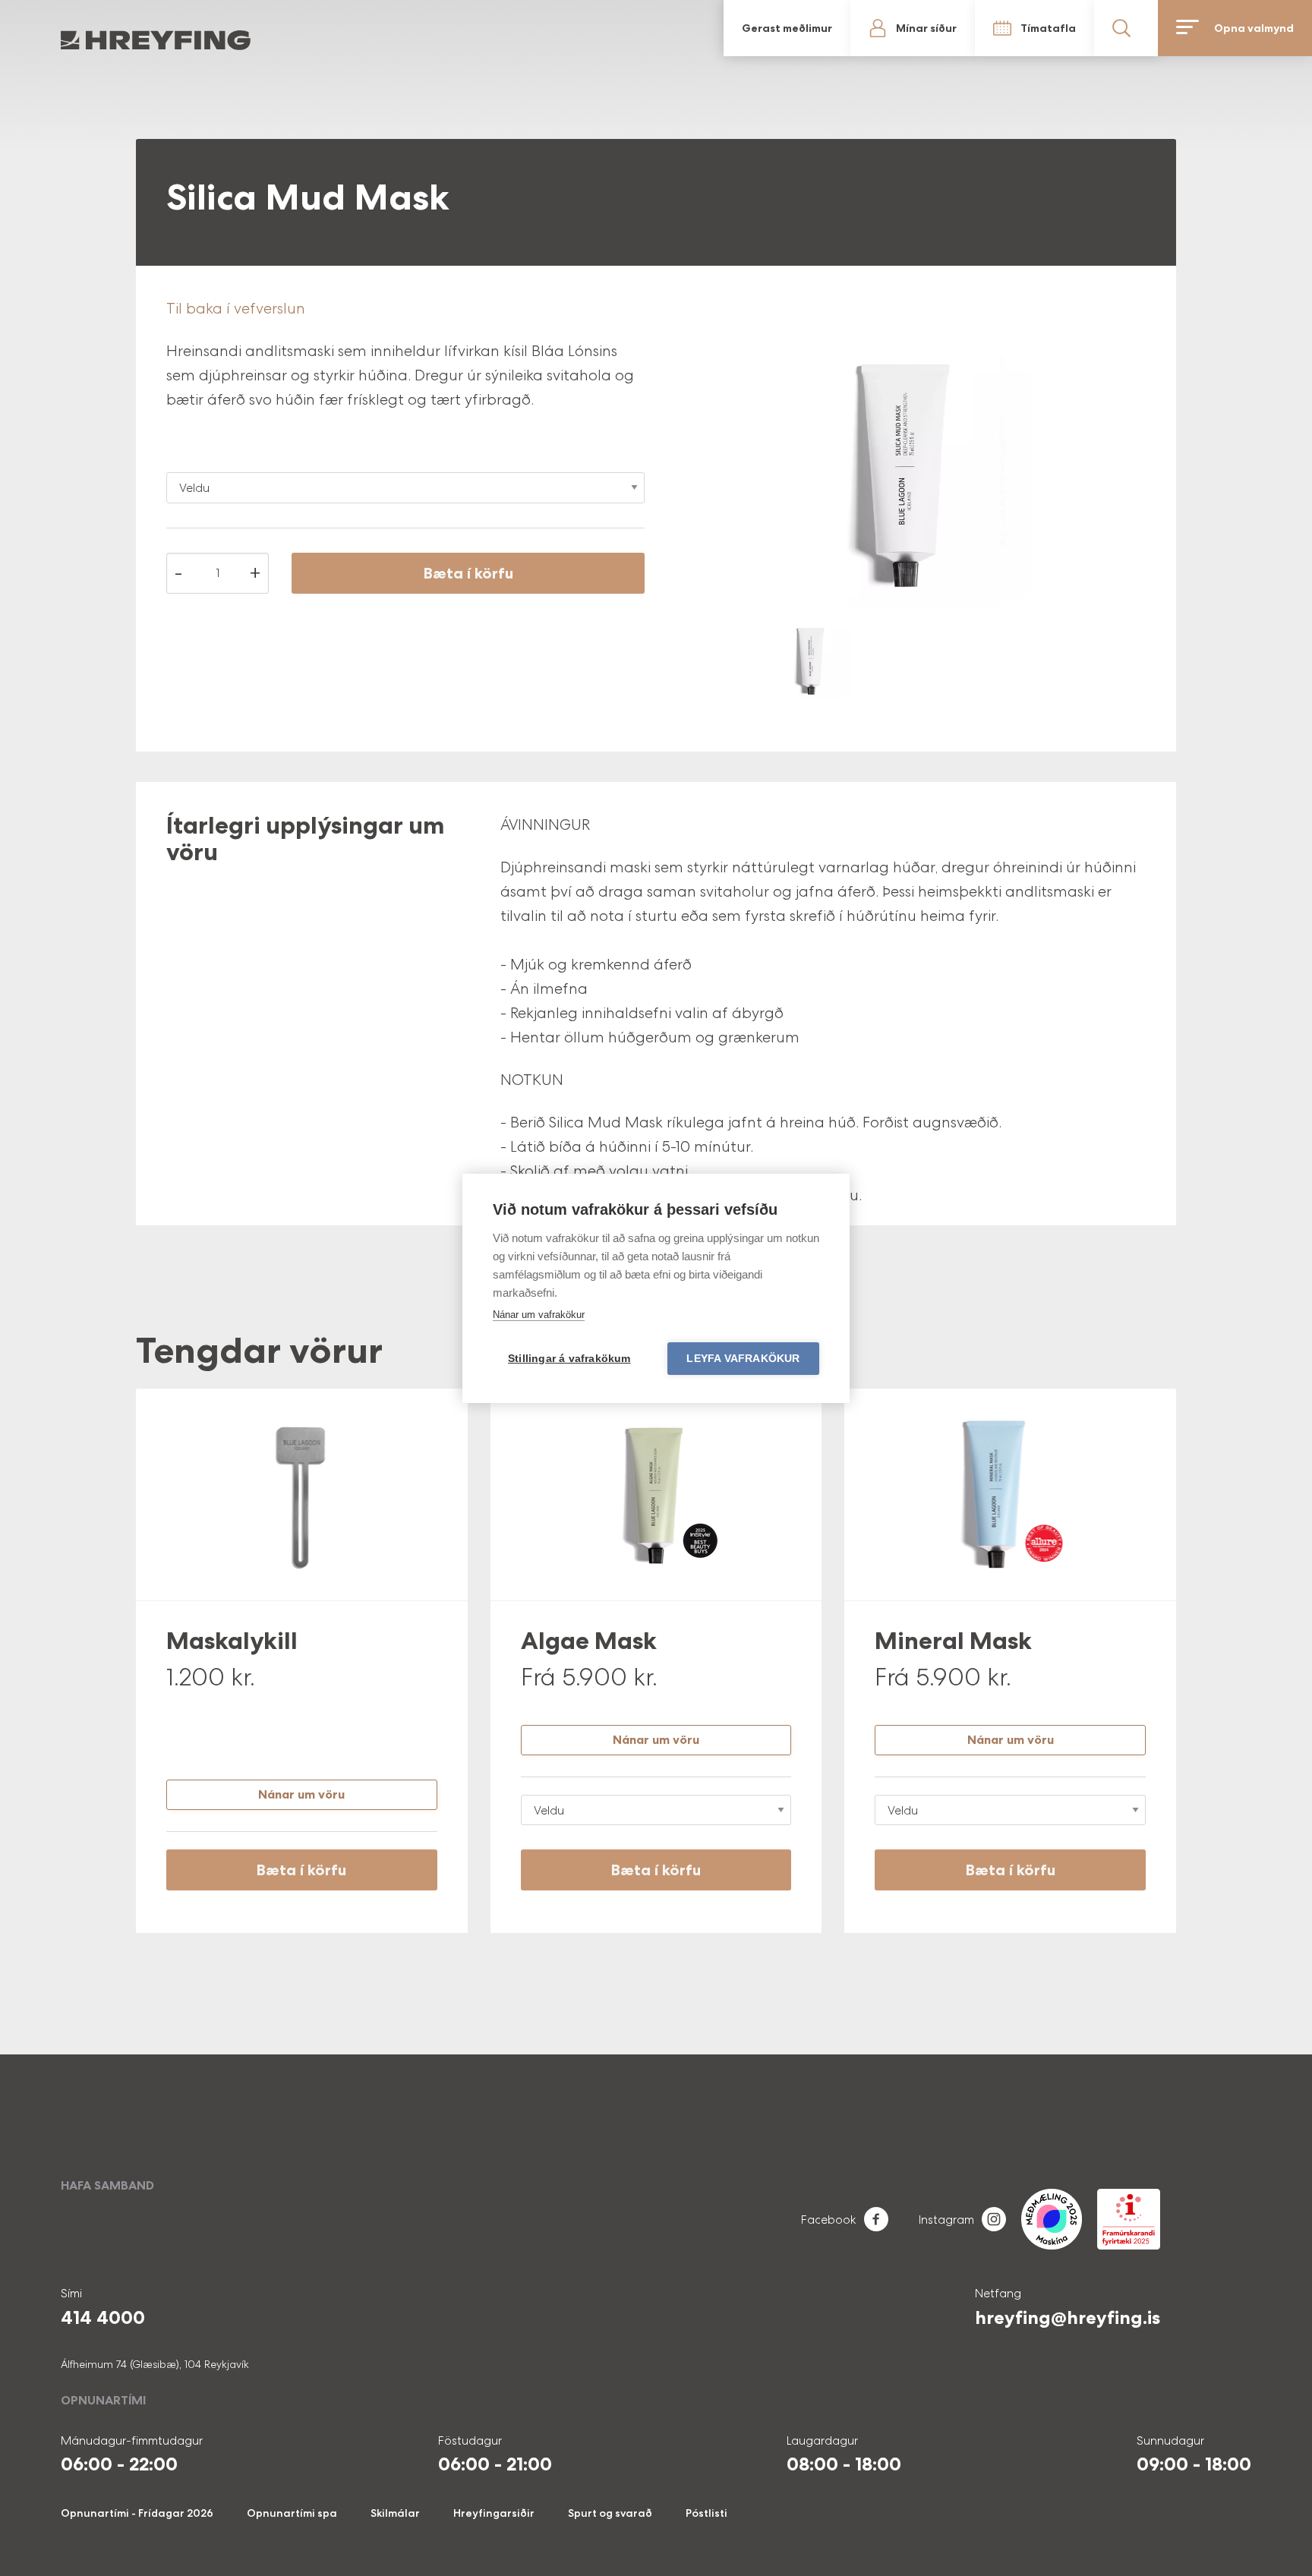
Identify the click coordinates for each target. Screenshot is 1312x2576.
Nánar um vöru (301, 1794)
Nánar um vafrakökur (539, 1315)
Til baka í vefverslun (236, 308)
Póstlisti (706, 2513)
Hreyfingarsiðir (494, 2513)
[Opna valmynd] (1275, 28)
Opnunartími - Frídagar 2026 (137, 2513)
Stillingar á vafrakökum (569, 1359)
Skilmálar (395, 2513)
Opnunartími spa (292, 2513)
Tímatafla (1142, 28)
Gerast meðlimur (1028, 28)
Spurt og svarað (610, 2513)
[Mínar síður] (1078, 28)
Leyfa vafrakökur (743, 1359)
